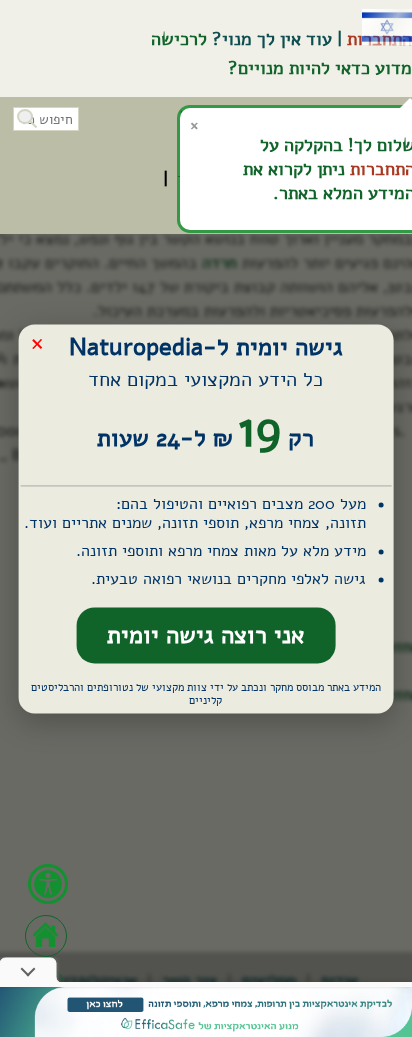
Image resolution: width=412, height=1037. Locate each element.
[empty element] (206, 1012)
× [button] (37, 342)
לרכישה (179, 39)
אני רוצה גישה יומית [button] (205, 636)
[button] (25, 116)
